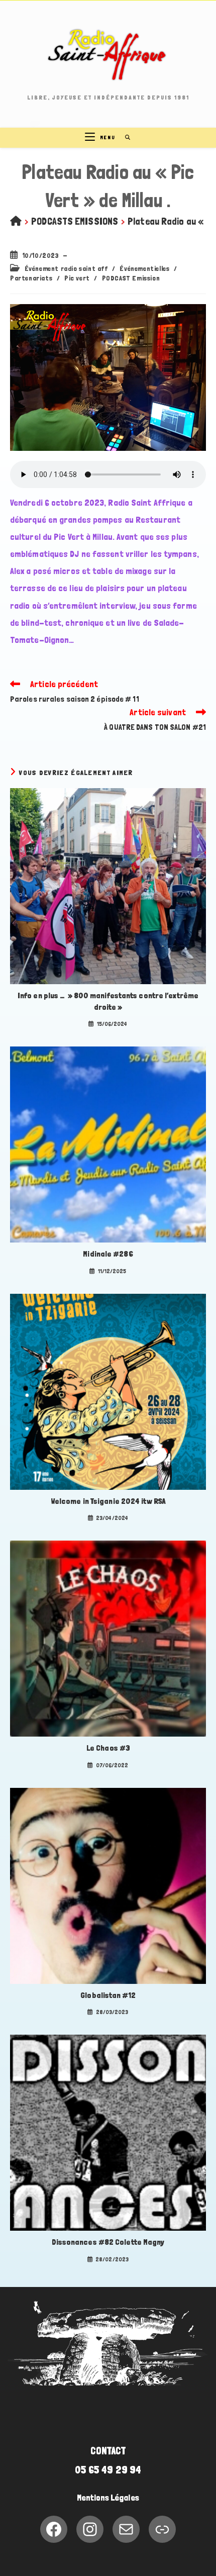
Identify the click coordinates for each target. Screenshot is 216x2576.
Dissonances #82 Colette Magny (108, 2242)
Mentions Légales (108, 2498)
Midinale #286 (108, 1254)
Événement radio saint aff (66, 268)
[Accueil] (16, 221)
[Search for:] (124, 137)
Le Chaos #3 (108, 1748)
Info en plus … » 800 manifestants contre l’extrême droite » (108, 1001)
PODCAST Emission (131, 278)
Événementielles (144, 268)
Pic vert (77, 278)
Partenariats (31, 278)
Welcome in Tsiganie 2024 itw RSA (108, 1501)
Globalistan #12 (108, 1995)
